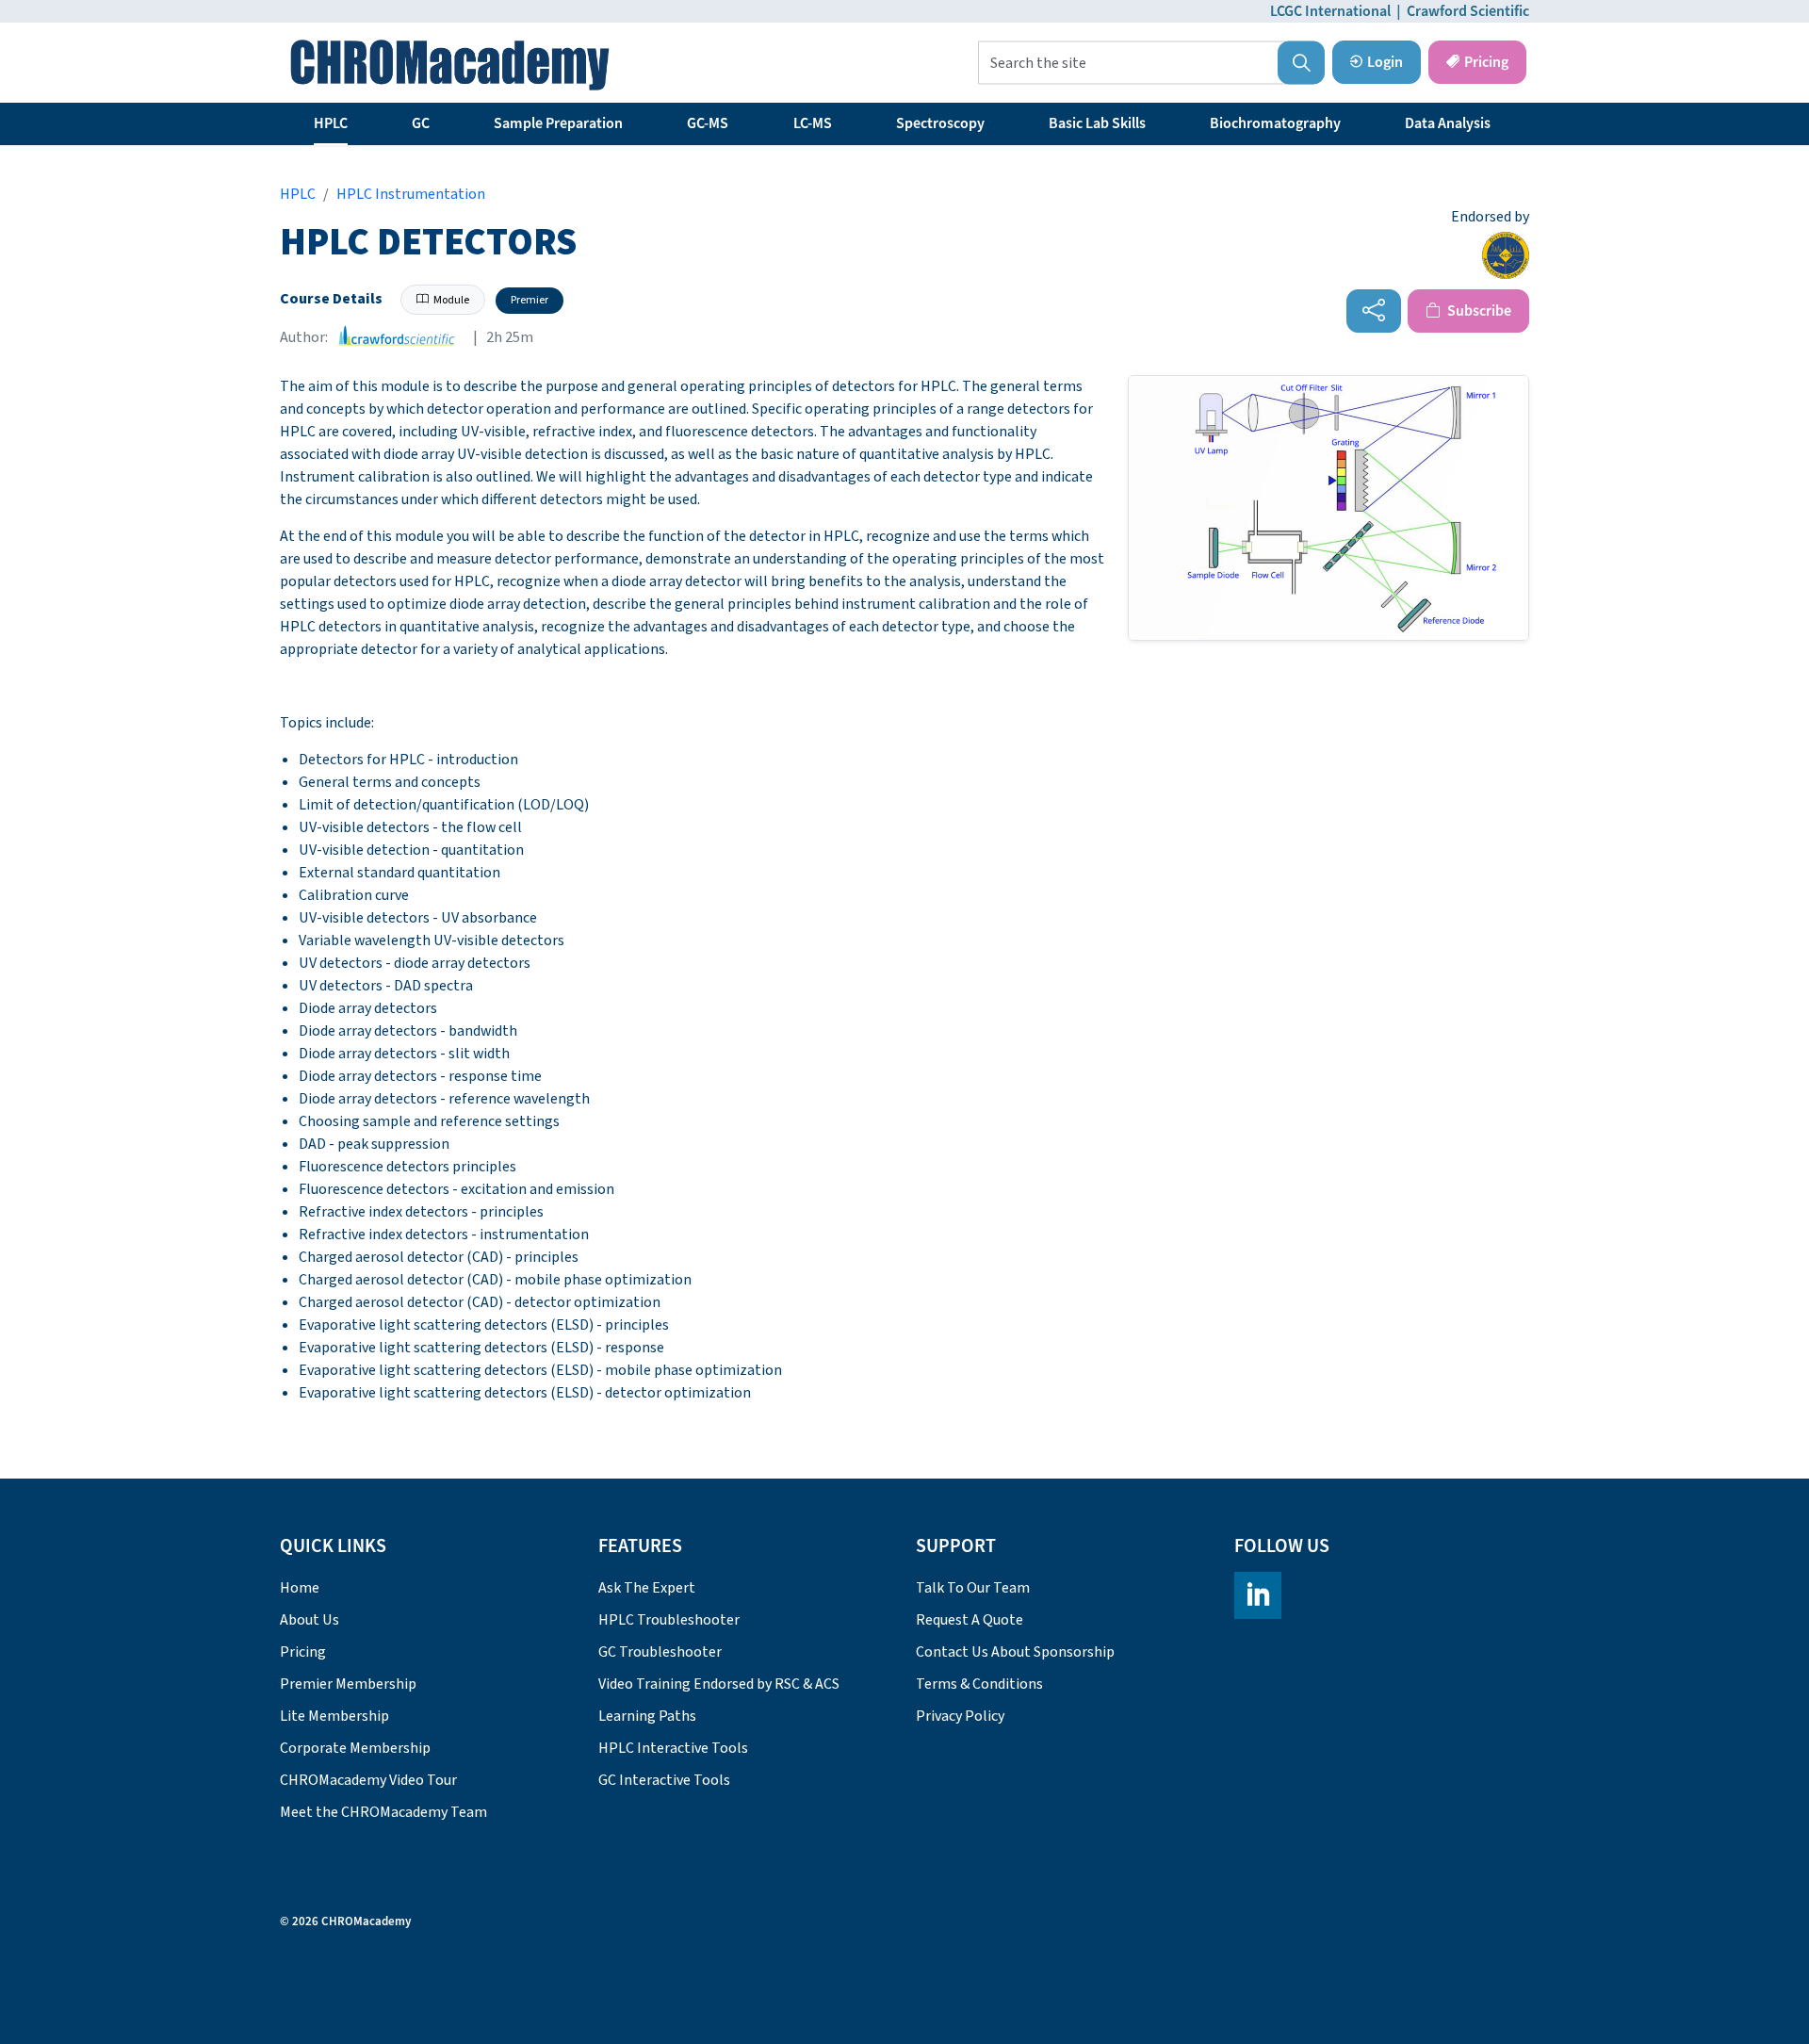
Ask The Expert (647, 1588)
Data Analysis (1448, 123)
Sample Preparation (558, 123)
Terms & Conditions (979, 1684)
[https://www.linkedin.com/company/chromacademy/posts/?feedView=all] (1258, 1595)
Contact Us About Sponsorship (1015, 1652)
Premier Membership (348, 1684)
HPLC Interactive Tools (673, 1748)
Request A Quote (970, 1620)
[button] (1301, 63)
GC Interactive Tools (664, 1780)
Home (300, 1588)
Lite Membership (334, 1716)
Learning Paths (647, 1716)
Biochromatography (1275, 123)
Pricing (1486, 62)
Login (1385, 62)
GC (421, 123)
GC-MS (708, 123)
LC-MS (813, 123)
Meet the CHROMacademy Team (383, 1812)
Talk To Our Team (973, 1588)
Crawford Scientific (1468, 11)
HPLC (331, 123)
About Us (310, 1620)
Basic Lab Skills (1097, 123)
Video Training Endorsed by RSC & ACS (719, 1684)
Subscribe (1478, 311)
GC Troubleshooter (660, 1652)
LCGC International (1330, 11)
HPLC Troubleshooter (669, 1620)
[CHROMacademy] (450, 65)
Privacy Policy (960, 1716)
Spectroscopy (940, 123)
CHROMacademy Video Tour (368, 1780)
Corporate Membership (355, 1748)
